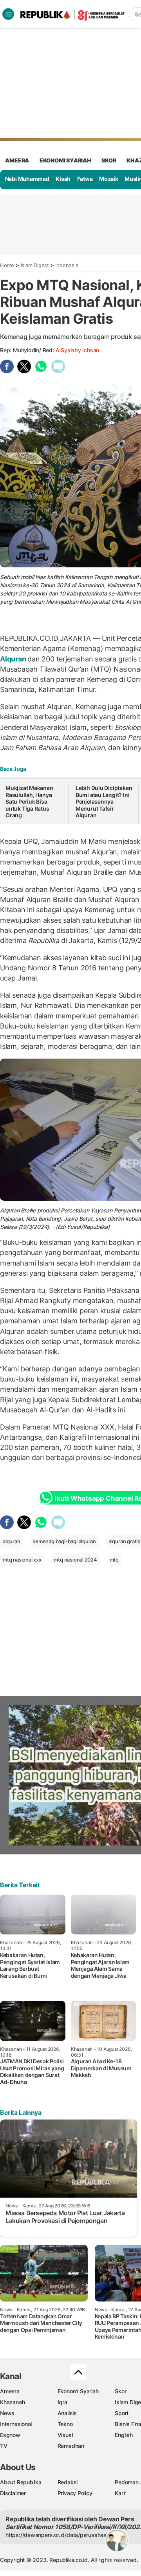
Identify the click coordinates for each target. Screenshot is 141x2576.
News (7, 2413)
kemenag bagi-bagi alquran (64, 1541)
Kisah (63, 179)
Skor (120, 2391)
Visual (65, 2435)
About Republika (21, 2482)
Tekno (65, 2424)
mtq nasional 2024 (75, 1560)
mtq (114, 1560)
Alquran (14, 659)
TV (4, 2446)
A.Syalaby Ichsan (78, 350)
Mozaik (109, 179)
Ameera (10, 2391)
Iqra (62, 2402)
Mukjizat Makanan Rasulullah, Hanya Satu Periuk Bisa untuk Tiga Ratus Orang (29, 801)
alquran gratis (124, 1541)
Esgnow (10, 2435)
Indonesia (67, 265)
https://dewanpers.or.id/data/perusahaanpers (63, 2535)
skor (109, 160)
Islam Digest (35, 265)
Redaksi (68, 2482)
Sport (122, 2413)
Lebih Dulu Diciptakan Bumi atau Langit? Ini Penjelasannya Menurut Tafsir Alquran (104, 801)
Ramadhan (71, 2446)
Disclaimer (13, 2493)
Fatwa (85, 179)
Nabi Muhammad (27, 179)
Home (7, 265)
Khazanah (12, 2402)
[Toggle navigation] (8, 14)
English (124, 2435)
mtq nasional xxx (22, 1560)
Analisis (67, 2413)
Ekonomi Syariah (65, 160)
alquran (12, 1541)
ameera (17, 160)
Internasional (16, 2424)
